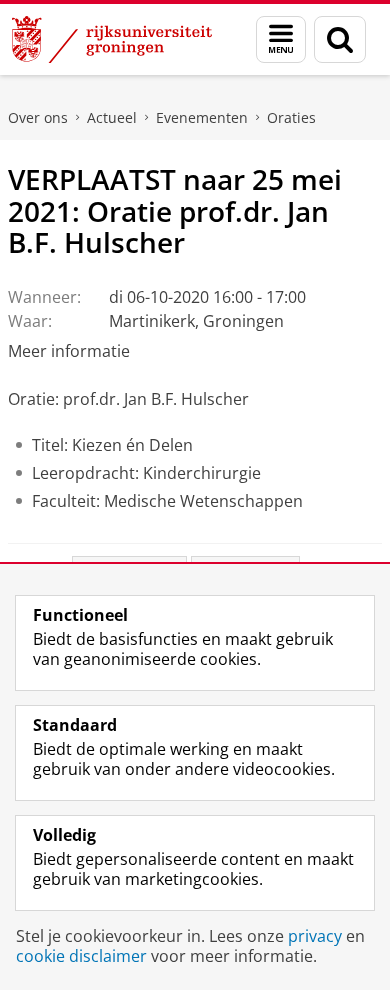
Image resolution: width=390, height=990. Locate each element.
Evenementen (202, 117)
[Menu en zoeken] (281, 39)
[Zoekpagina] (340, 39)
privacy (315, 936)
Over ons (38, 117)
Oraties (291, 117)
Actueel (112, 117)
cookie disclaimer (81, 956)
